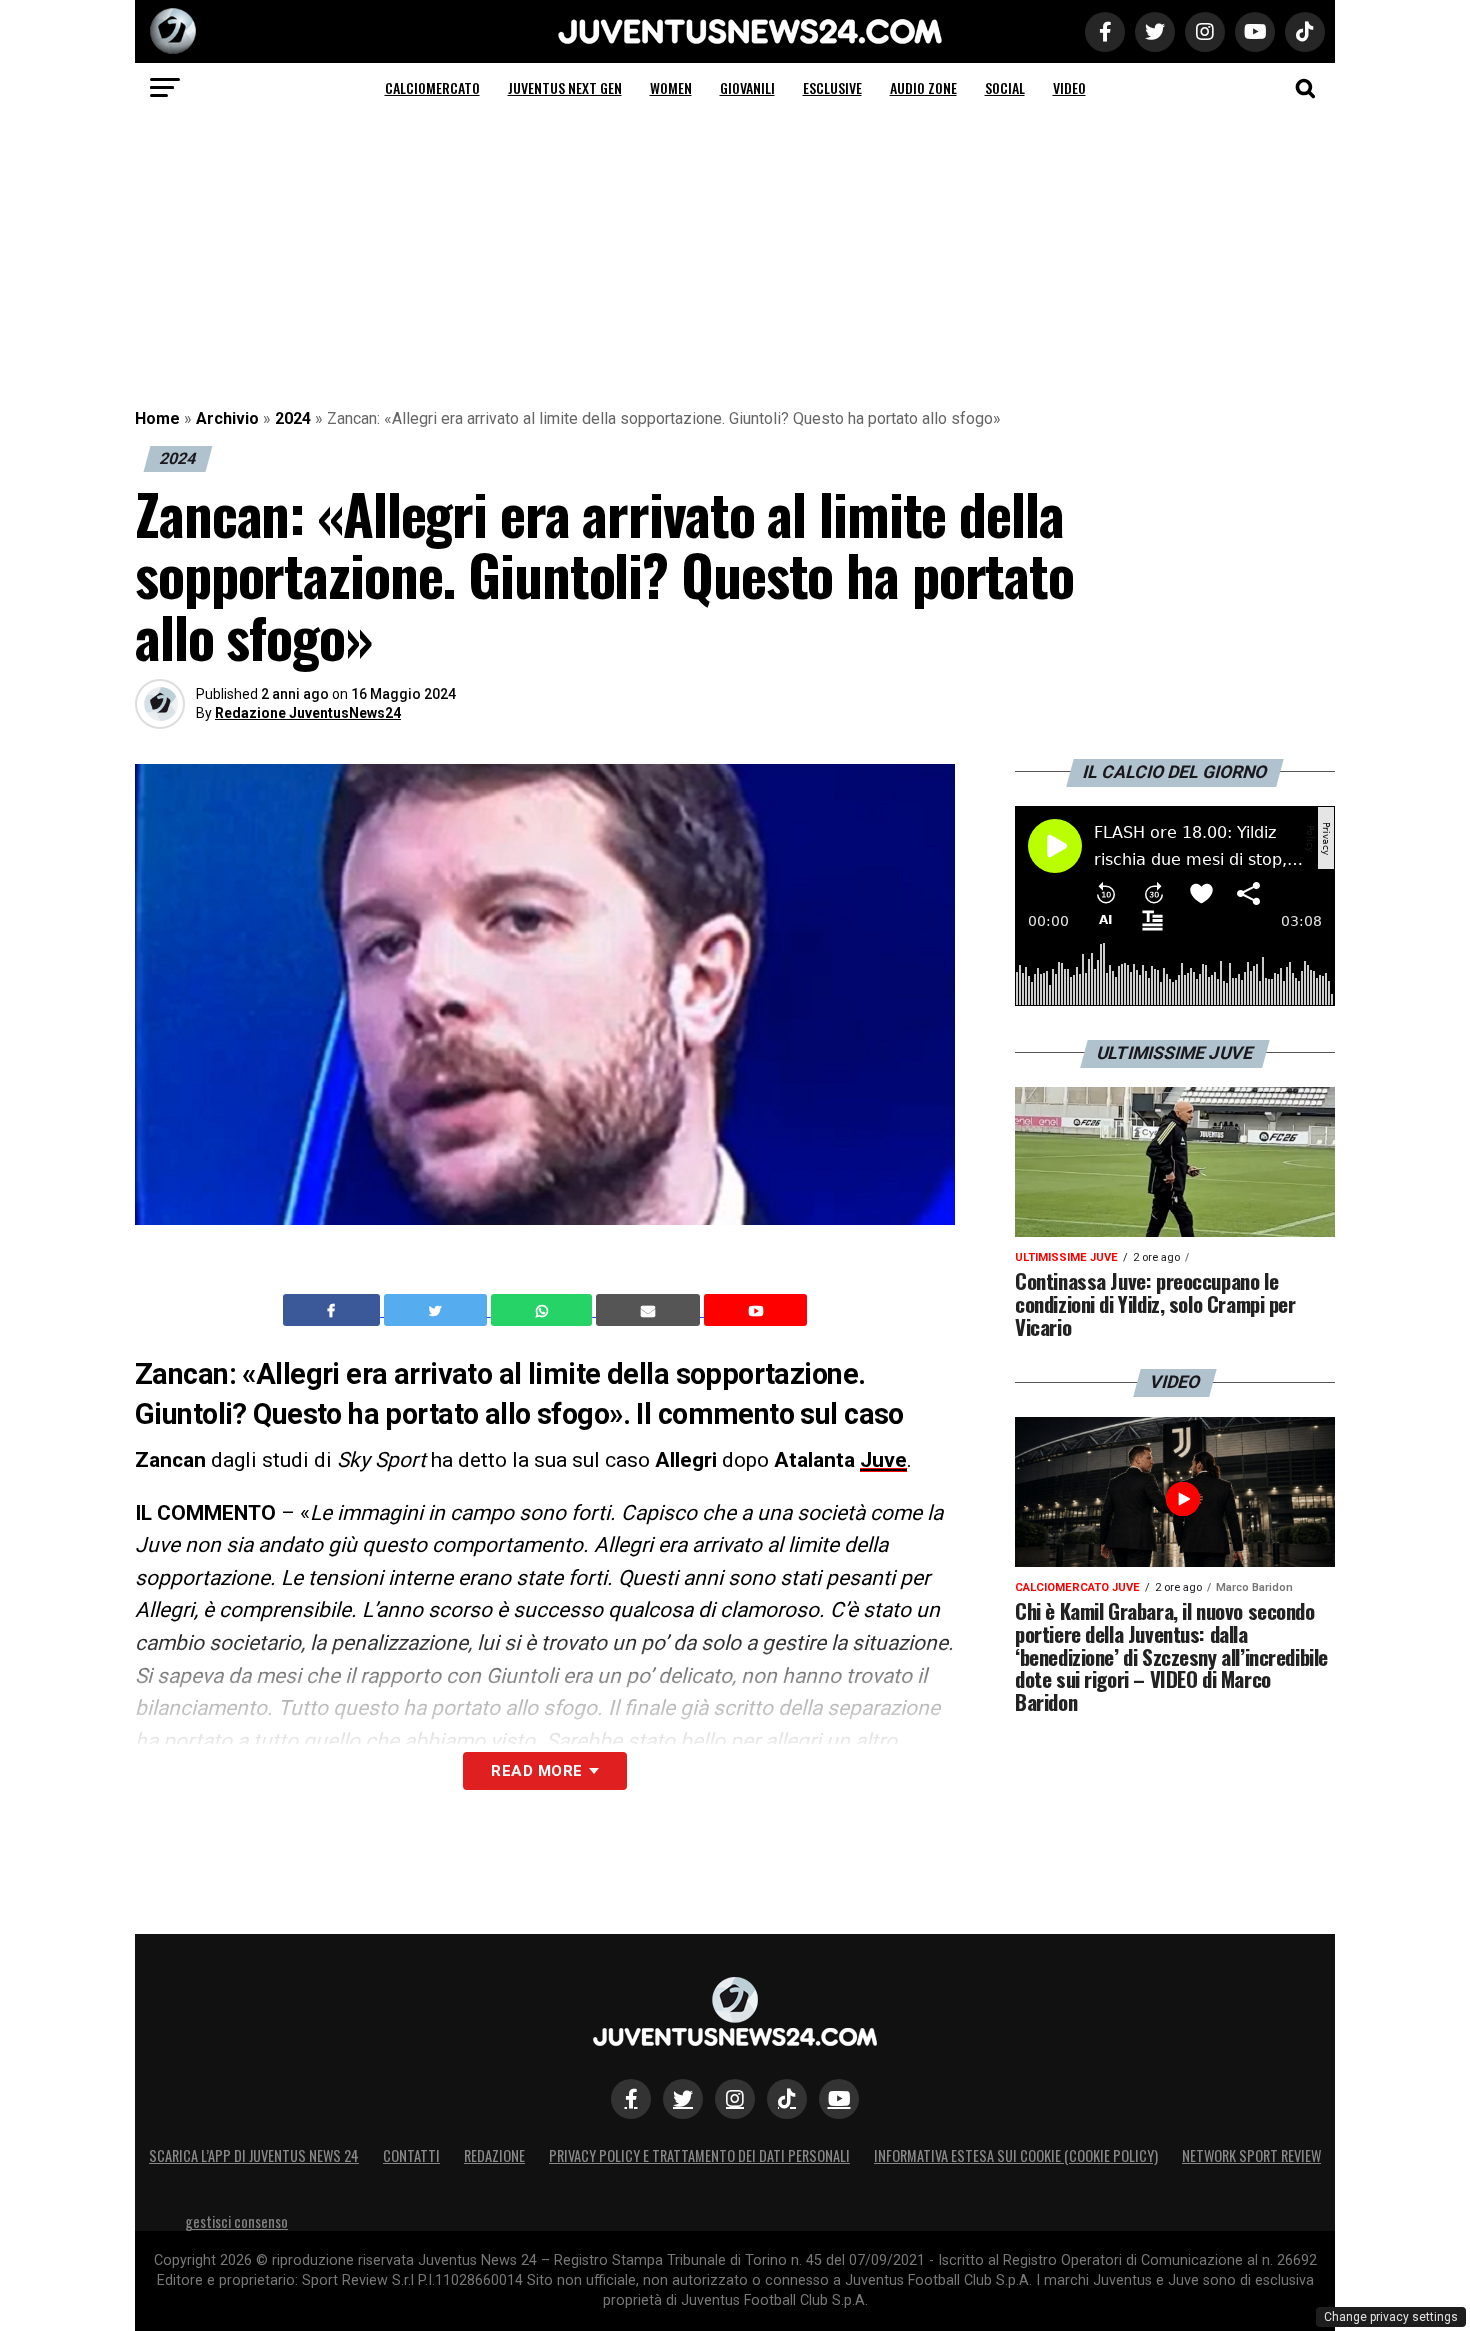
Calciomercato (432, 87)
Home (157, 418)
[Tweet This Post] (437, 1310)
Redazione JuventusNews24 (308, 713)
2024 (293, 418)
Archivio (227, 418)
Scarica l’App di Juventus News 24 (254, 2155)
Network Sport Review (1251, 2155)
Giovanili (747, 87)
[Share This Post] (544, 1310)
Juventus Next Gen (565, 87)
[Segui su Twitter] (683, 2099)
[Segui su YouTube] (839, 2099)
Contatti (411, 2155)
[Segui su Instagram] (735, 2099)
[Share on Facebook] (334, 1310)
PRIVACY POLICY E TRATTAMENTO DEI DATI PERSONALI (699, 2155)
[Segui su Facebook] (631, 2099)
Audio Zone (923, 87)
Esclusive (832, 87)
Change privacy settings (1391, 2317)
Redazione (494, 2155)
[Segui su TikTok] (787, 2099)
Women (671, 87)
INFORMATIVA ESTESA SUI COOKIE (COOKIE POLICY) (1016, 2155)
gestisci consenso (236, 2221)
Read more (536, 1771)
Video (1069, 87)
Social (1005, 87)
